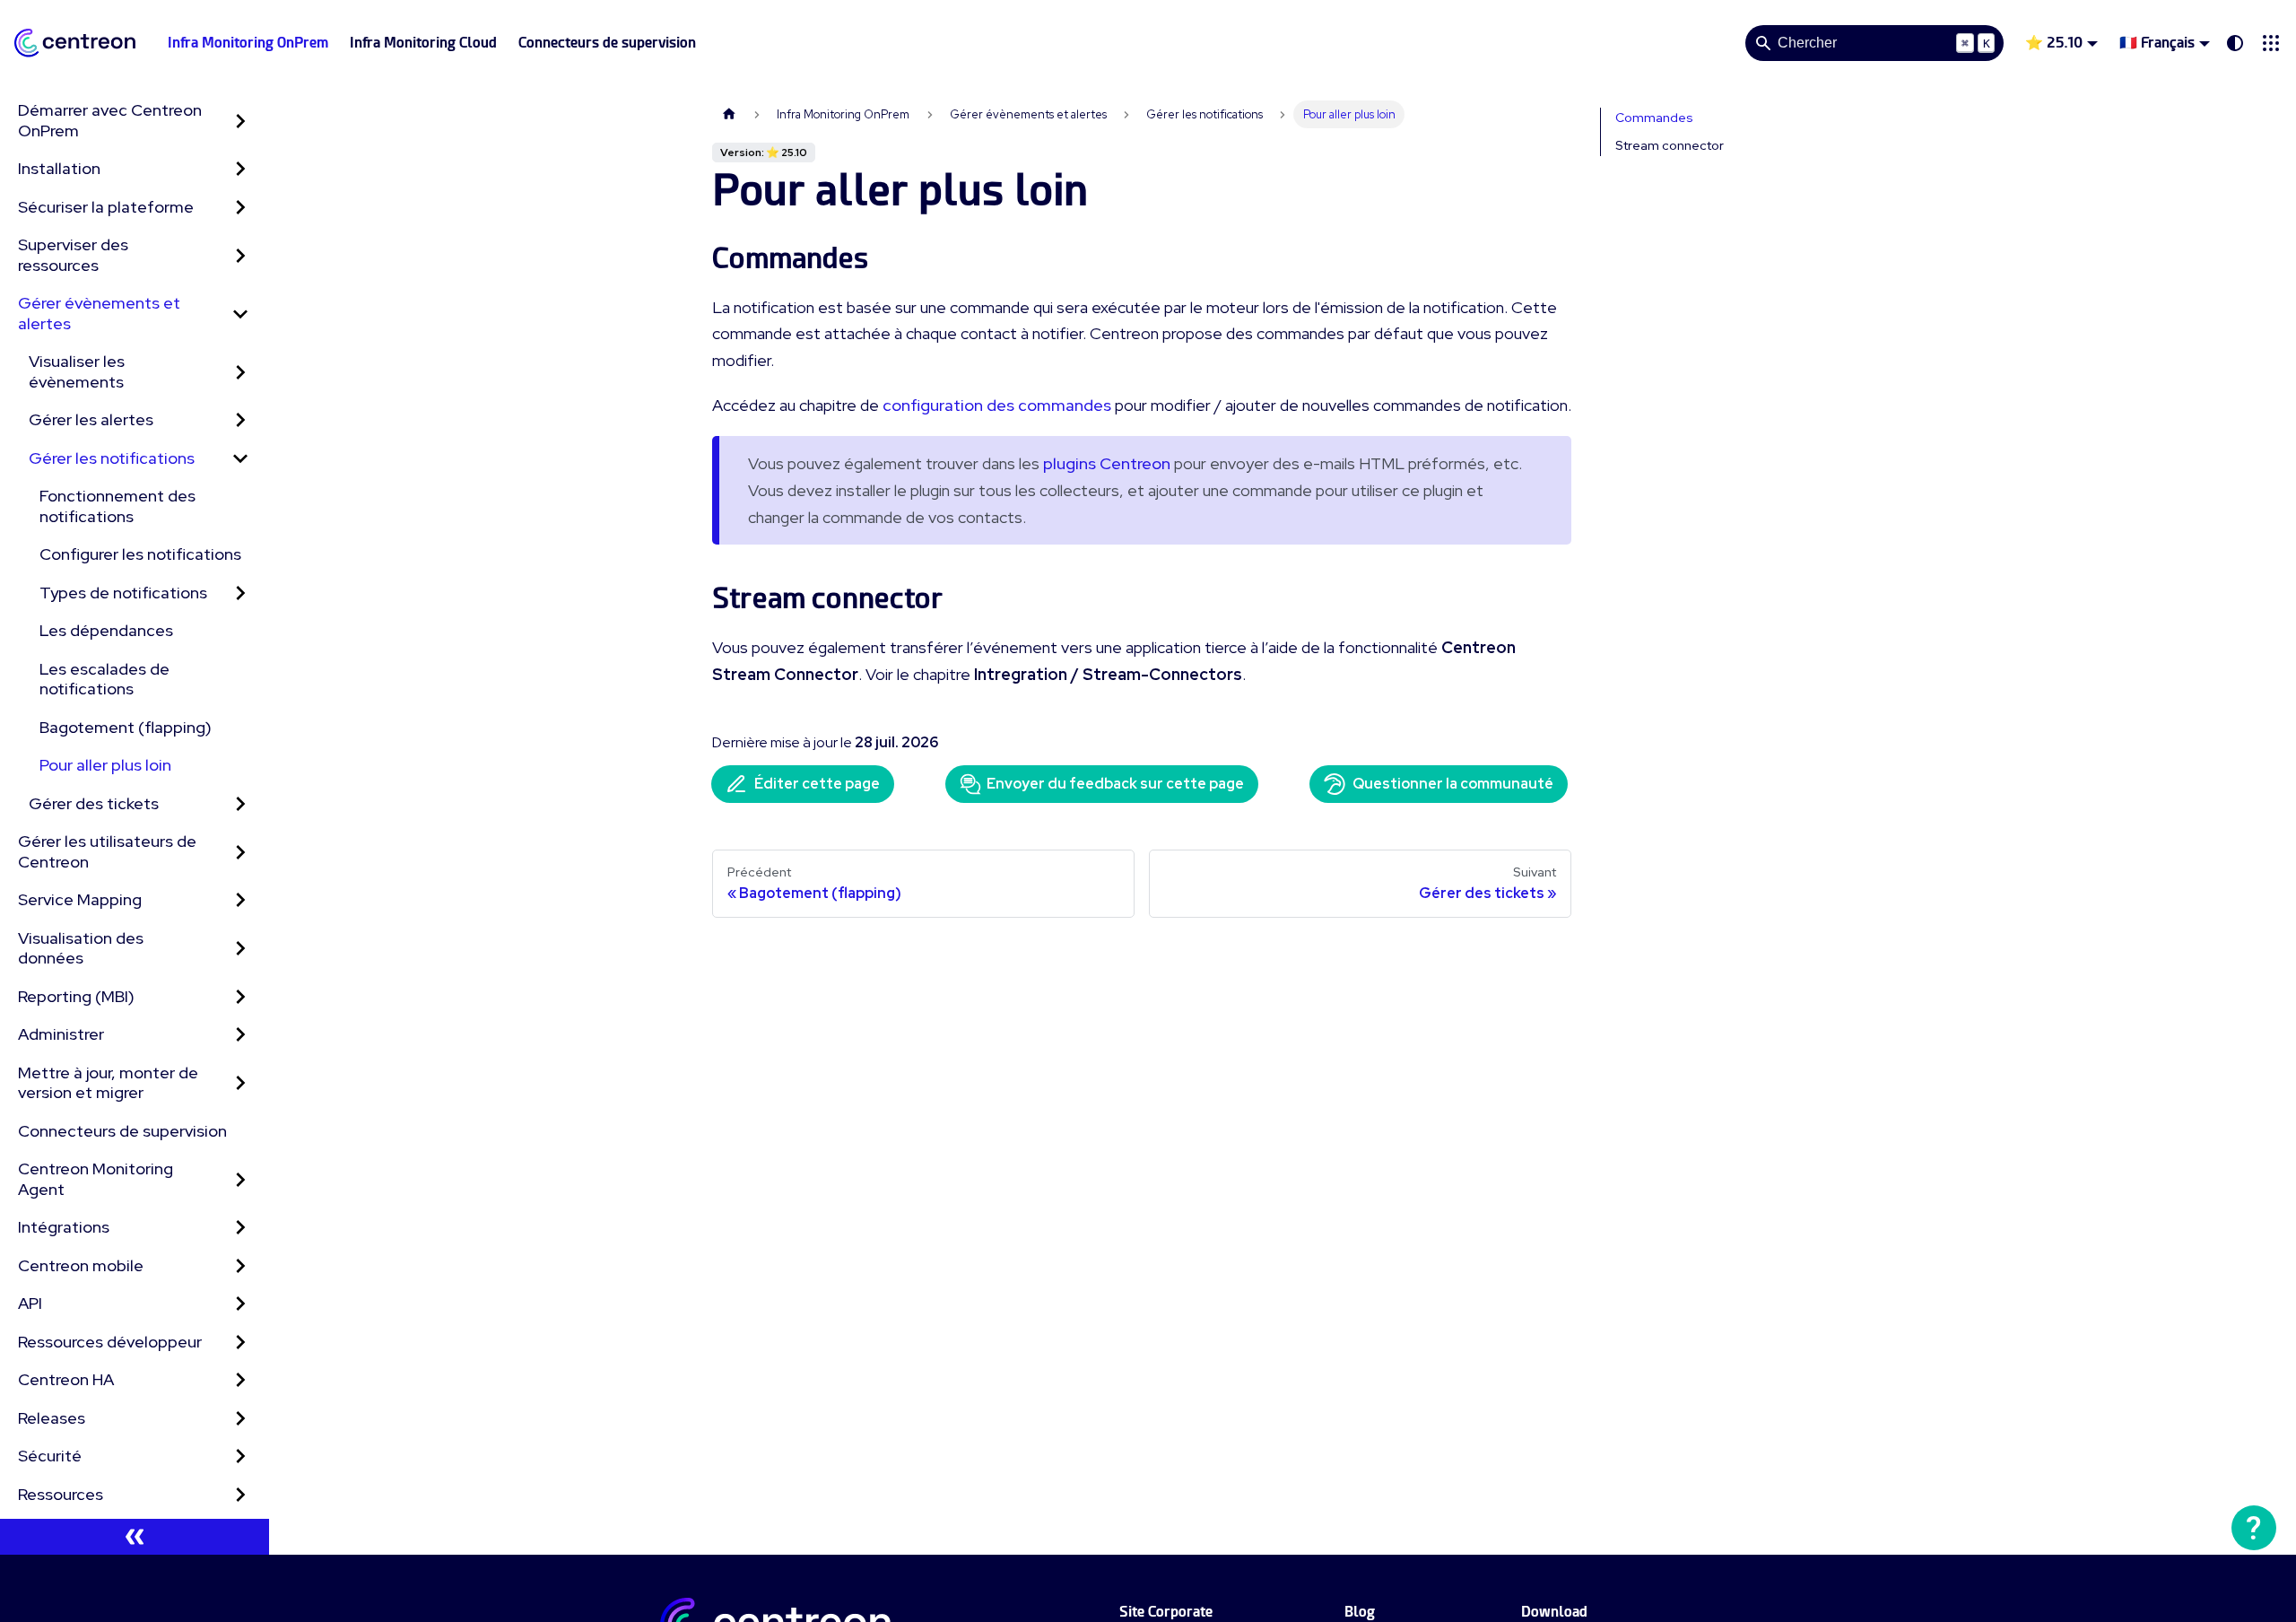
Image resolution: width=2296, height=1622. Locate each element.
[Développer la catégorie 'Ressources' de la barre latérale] (240, 1495)
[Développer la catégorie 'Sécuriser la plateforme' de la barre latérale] (240, 208)
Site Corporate (1166, 1612)
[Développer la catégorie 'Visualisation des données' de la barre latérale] (240, 949)
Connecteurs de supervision (607, 43)
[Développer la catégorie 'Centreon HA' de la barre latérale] (240, 1380)
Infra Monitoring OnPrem (248, 43)
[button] (2271, 43)
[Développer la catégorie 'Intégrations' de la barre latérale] (240, 1228)
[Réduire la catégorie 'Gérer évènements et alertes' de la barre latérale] (240, 314)
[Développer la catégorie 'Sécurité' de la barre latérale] (240, 1456)
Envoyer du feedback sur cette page (1115, 784)
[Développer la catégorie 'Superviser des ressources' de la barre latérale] (240, 255)
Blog (1360, 1612)
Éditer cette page (817, 784)
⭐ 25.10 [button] (2054, 43)
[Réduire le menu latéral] (135, 1537)
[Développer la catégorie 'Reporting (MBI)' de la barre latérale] (240, 997)
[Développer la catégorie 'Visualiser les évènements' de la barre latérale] (240, 372)
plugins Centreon (1107, 463)
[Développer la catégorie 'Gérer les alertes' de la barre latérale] (240, 420)
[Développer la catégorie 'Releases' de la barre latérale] (240, 1419)
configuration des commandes (997, 405)
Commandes (1654, 118)
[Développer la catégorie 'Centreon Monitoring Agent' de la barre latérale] (240, 1179)
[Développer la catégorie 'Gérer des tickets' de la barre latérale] (240, 804)
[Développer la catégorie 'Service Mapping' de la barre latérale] (240, 900)
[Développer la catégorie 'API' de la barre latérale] (240, 1304)
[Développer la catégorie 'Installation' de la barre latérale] (240, 169)
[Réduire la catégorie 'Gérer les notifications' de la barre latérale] (240, 459)
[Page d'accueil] (729, 114)
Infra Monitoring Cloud (423, 43)
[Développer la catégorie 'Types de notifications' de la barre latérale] (240, 593)
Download (1554, 1612)
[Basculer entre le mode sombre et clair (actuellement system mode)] (2235, 43)
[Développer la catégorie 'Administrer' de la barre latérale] (240, 1035)
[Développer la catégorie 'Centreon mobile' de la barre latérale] (240, 1266)
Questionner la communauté (1453, 784)
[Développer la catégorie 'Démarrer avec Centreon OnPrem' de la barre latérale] (240, 121)
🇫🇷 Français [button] (2157, 43)
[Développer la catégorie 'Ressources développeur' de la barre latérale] (240, 1343)
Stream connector (1670, 145)
